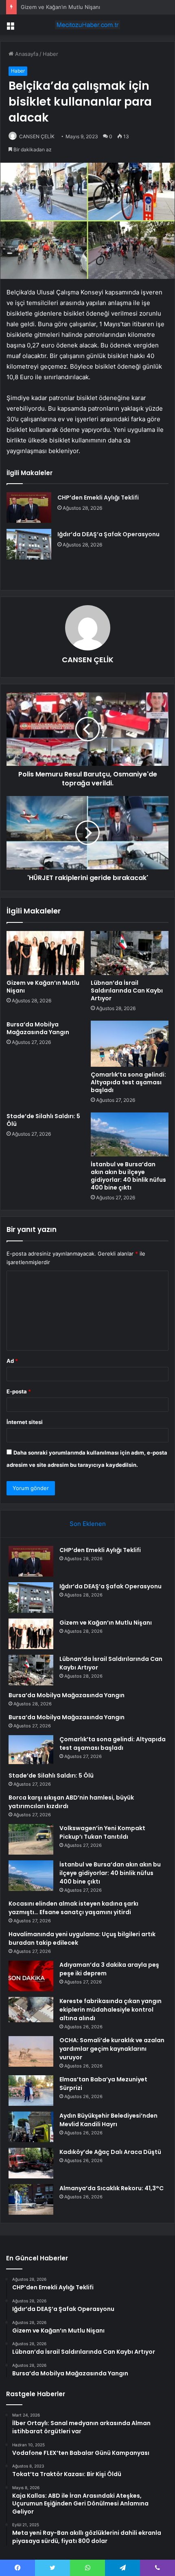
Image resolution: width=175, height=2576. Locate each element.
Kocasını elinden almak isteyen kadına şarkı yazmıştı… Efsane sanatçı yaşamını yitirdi (73, 1908)
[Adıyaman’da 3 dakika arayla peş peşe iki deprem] (31, 1976)
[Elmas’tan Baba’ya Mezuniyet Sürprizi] (31, 2091)
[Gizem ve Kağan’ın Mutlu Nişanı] (45, 953)
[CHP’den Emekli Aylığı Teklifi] (29, 507)
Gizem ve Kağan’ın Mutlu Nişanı (60, 7)
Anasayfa (26, 54)
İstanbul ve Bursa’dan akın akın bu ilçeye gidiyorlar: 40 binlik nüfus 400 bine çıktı (128, 1176)
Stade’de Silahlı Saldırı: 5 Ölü (43, 1120)
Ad (12, 1361)
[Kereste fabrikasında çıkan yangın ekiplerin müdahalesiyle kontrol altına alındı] (31, 2010)
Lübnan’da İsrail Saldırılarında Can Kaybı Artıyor (127, 991)
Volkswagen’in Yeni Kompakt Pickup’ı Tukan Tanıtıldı (102, 1832)
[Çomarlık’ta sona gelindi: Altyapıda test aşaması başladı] (130, 1044)
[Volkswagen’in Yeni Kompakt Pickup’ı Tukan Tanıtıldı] (31, 1839)
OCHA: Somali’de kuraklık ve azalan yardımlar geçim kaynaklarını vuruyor (112, 2049)
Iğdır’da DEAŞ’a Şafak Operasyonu (108, 534)
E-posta (19, 1391)
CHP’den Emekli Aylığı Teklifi (98, 498)
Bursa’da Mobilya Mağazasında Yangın (38, 1028)
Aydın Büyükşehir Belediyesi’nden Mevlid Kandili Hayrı (108, 2120)
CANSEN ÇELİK (37, 136)
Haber (50, 54)
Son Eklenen (88, 1524)
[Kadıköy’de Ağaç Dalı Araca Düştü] (31, 2163)
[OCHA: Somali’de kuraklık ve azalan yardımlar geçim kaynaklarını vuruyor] (31, 2051)
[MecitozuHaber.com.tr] (87, 25)
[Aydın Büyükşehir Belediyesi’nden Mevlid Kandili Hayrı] (31, 2127)
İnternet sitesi (25, 1422)
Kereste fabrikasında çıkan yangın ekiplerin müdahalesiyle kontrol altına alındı (110, 2010)
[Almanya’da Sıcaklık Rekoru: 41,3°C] (31, 2199)
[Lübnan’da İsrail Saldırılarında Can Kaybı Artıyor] (130, 953)
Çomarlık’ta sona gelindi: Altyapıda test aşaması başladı (128, 1082)
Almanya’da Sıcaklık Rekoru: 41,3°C (112, 2188)
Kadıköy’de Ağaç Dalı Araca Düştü (110, 2152)
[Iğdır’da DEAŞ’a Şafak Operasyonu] (29, 544)
